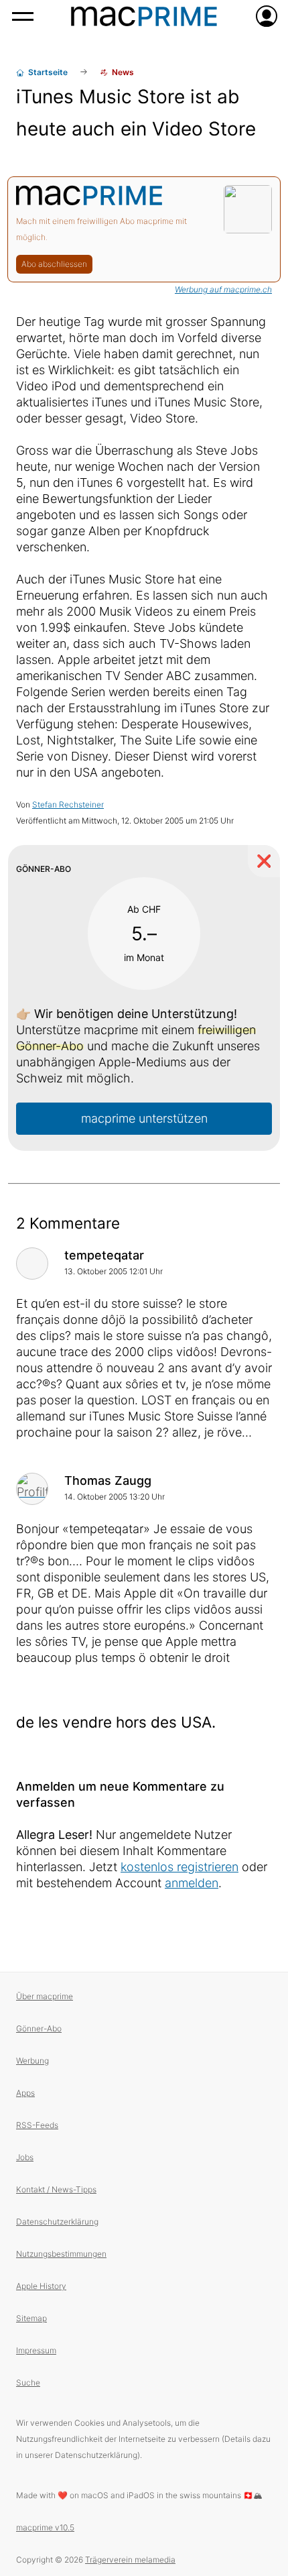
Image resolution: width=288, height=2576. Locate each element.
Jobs (25, 2157)
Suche (28, 2383)
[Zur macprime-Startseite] (144, 16)
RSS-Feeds (37, 2125)
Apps (25, 2093)
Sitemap (31, 2318)
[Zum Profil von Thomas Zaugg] (32, 1489)
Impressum (36, 2350)
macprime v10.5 (45, 2527)
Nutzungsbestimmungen (61, 2254)
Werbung (32, 2061)
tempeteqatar (104, 1255)
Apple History (41, 2286)
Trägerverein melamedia (130, 2560)
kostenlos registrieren (179, 1867)
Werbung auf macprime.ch (223, 289)
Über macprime (45, 1996)
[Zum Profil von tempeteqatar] (32, 1264)
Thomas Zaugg (108, 1480)
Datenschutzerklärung (57, 2222)
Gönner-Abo (39, 2028)
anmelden (192, 1883)
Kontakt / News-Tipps (56, 2189)
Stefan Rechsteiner (68, 804)
